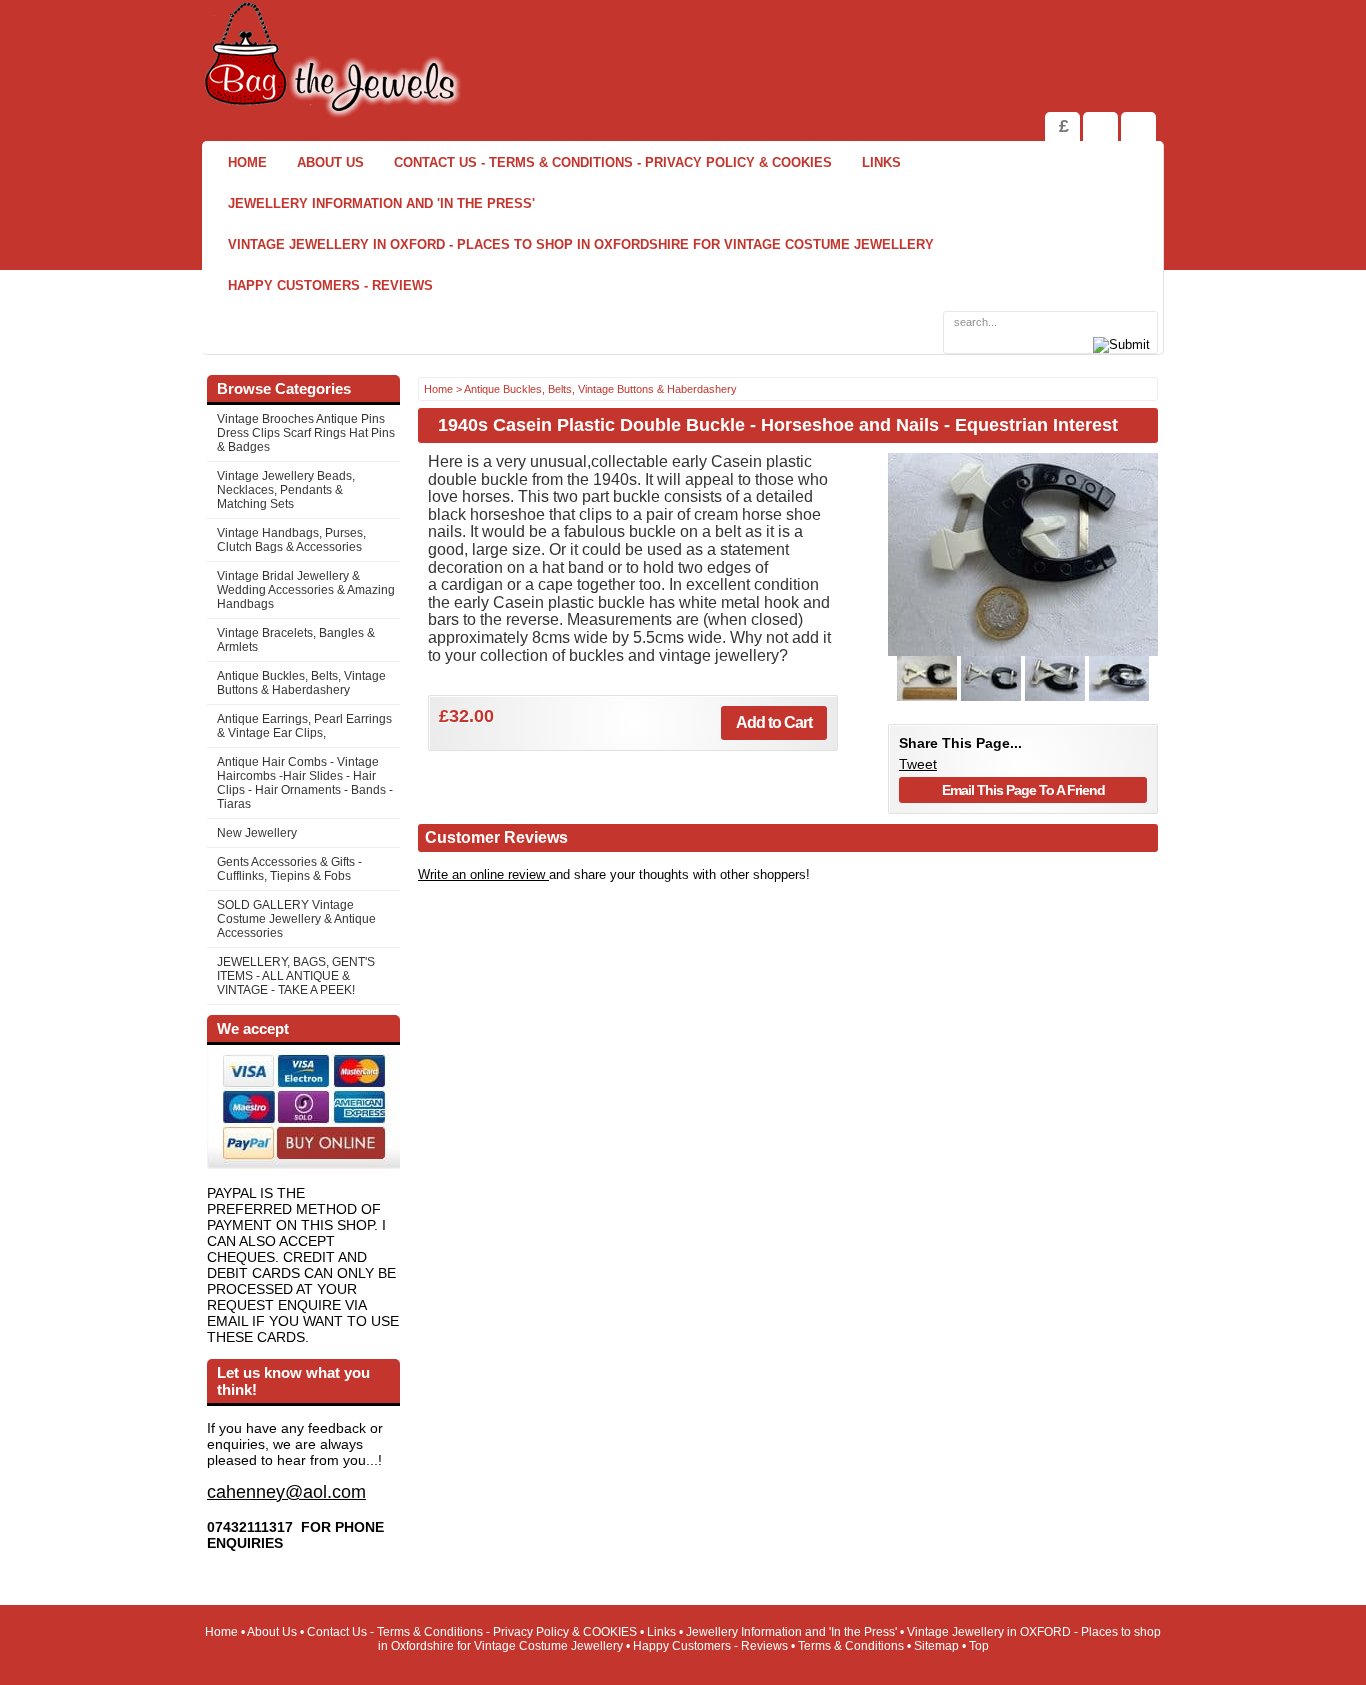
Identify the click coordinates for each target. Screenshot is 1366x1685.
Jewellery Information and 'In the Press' (381, 203)
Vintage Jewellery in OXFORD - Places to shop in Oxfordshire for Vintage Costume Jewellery (581, 244)
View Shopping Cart (1100, 126)
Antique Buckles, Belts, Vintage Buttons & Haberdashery (301, 683)
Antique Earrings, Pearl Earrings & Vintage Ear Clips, (304, 726)
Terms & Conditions (851, 1646)
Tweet (918, 764)
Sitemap (936, 1646)
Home (247, 162)
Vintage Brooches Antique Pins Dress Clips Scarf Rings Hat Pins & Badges (306, 433)
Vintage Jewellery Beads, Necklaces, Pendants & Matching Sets (286, 490)
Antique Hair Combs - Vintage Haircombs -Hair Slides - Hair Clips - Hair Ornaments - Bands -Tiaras (305, 783)
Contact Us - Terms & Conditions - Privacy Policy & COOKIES (613, 162)
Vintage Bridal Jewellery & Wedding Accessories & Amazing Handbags (306, 590)
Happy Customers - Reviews (330, 285)
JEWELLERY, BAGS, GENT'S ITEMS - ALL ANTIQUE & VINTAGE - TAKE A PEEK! (296, 976)
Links (881, 162)
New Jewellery (257, 833)
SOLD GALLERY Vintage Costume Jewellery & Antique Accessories (296, 919)
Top (979, 1646)
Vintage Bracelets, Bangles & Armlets (296, 640)
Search (1138, 126)
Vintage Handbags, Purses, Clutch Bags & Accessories (291, 540)
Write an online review (483, 874)
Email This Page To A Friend (1023, 790)
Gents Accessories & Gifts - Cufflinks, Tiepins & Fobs (289, 869)
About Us (330, 162)
